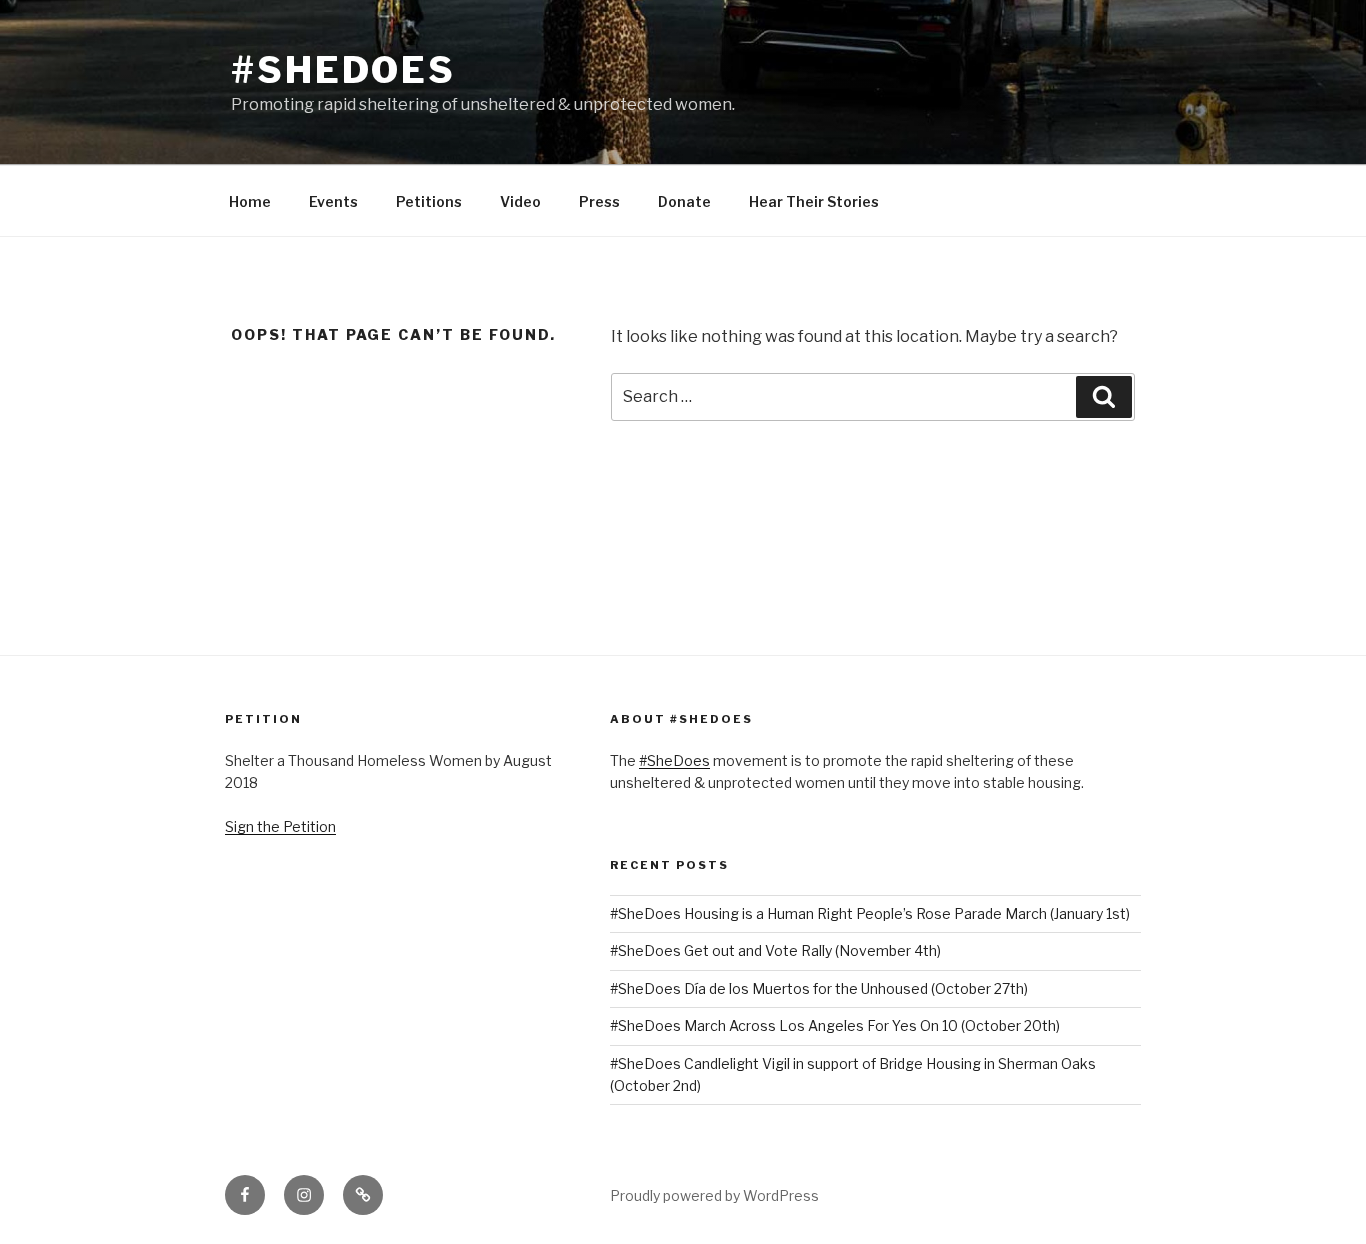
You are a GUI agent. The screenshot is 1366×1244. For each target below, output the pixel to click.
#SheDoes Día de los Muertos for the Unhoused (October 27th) (819, 988)
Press (599, 201)
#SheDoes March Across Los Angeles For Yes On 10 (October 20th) (835, 1025)
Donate (684, 201)
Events (333, 201)
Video (520, 201)
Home (250, 201)
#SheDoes (343, 70)
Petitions (429, 201)
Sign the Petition (280, 826)
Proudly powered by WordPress (714, 1195)
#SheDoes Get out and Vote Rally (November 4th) (775, 950)
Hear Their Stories (814, 201)
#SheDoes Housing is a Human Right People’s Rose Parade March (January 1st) (870, 913)
